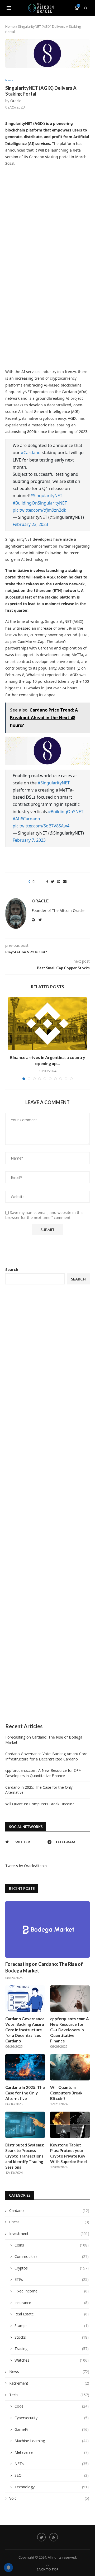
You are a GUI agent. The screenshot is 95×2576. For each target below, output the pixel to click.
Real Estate (52, 2314)
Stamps (52, 2326)
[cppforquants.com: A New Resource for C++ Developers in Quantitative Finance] (70, 1999)
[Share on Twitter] (53, 881)
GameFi (52, 2429)
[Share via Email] (65, 881)
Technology (52, 2487)
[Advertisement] (47, 1504)
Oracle (16, 101)
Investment (49, 2233)
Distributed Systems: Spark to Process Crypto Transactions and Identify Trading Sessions (25, 2156)
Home (10, 26)
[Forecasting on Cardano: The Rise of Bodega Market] (47, 1929)
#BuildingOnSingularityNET (40, 503)
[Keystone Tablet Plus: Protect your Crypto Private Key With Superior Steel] (70, 2125)
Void (49, 2498)
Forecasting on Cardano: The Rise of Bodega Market (44, 1967)
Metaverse (52, 2452)
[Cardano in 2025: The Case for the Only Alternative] (25, 2067)
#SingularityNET (46, 496)
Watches (52, 2360)
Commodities (52, 2256)
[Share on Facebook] (47, 881)
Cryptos (52, 2268)
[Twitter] (41, 2537)
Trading (52, 2349)
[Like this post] (37, 881)
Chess (49, 2222)
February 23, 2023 (30, 524)
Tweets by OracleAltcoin (26, 1866)
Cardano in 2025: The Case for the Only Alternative (25, 2093)
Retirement (49, 2383)
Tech (49, 2395)
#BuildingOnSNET (66, 812)
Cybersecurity (52, 2418)
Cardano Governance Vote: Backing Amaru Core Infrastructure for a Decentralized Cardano (46, 1756)
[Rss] (54, 2537)
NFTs (52, 2464)
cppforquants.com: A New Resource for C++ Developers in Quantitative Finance (43, 1773)
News (9, 80)
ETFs (52, 2279)
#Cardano (31, 453)
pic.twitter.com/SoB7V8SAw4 (41, 826)
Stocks (52, 2337)
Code (52, 2406)
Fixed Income (52, 2291)
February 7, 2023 (29, 840)
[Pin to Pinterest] (59, 881)
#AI (16, 819)
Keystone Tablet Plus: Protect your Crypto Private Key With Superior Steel (68, 2153)
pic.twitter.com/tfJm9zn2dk (39, 510)
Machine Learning (52, 2441)
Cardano (49, 2210)
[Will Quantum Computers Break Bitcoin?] (70, 2067)
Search (12, 1270)
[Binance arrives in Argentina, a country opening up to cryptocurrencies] (47, 1024)
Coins (52, 2245)
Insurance (52, 2303)
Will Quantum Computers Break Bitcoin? (40, 1804)
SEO (52, 2475)
